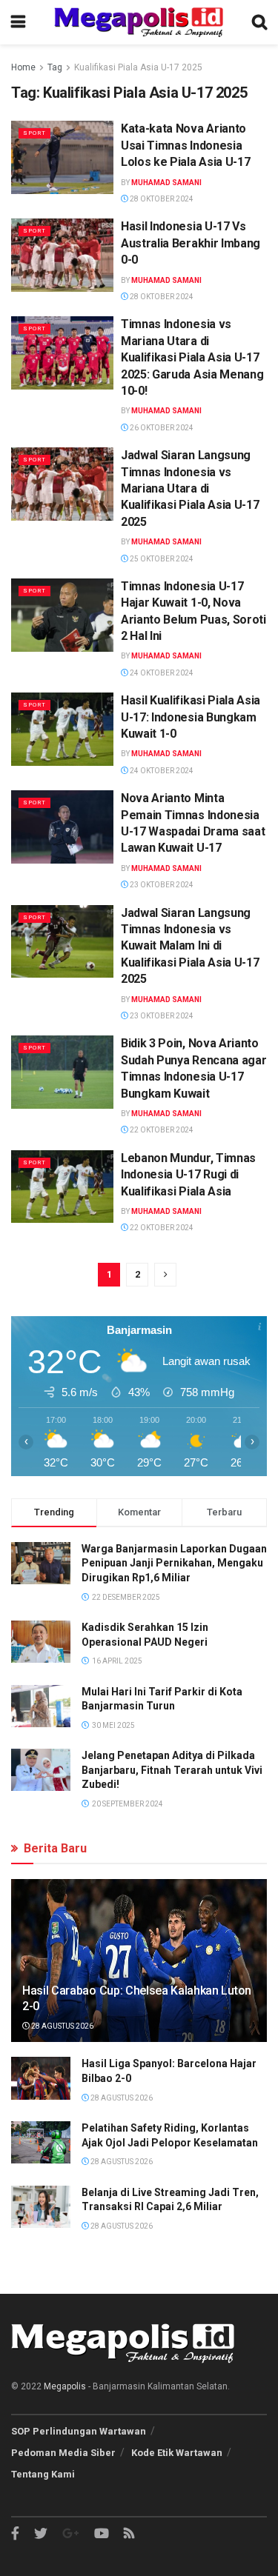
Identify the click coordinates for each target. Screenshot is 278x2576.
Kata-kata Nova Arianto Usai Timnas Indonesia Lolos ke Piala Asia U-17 (185, 145)
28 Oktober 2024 (161, 199)
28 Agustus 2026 (62, 2026)
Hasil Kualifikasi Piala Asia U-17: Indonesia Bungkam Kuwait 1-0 (191, 717)
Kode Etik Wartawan (177, 2453)
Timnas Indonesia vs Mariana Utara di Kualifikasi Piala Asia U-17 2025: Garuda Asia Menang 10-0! (192, 357)
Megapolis (65, 2386)
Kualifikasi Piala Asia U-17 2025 (138, 67)
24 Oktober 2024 (161, 673)
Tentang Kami (43, 2474)
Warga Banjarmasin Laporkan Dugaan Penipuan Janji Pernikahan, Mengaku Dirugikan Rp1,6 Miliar (174, 1563)
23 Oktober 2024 (161, 885)
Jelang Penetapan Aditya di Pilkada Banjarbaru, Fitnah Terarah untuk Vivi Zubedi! (172, 1770)
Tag (55, 67)
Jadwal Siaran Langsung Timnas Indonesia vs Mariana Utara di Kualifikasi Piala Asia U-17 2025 (190, 488)
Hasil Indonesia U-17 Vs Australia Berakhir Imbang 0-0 (191, 243)
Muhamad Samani (166, 183)
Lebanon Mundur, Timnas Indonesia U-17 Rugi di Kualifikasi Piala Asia (188, 1175)
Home (23, 67)
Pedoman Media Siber (63, 2453)
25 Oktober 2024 (161, 559)
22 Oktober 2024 (161, 1130)
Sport (34, 133)
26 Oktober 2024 (161, 428)
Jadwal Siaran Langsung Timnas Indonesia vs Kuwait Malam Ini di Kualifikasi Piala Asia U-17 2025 (190, 946)
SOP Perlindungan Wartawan (79, 2431)
